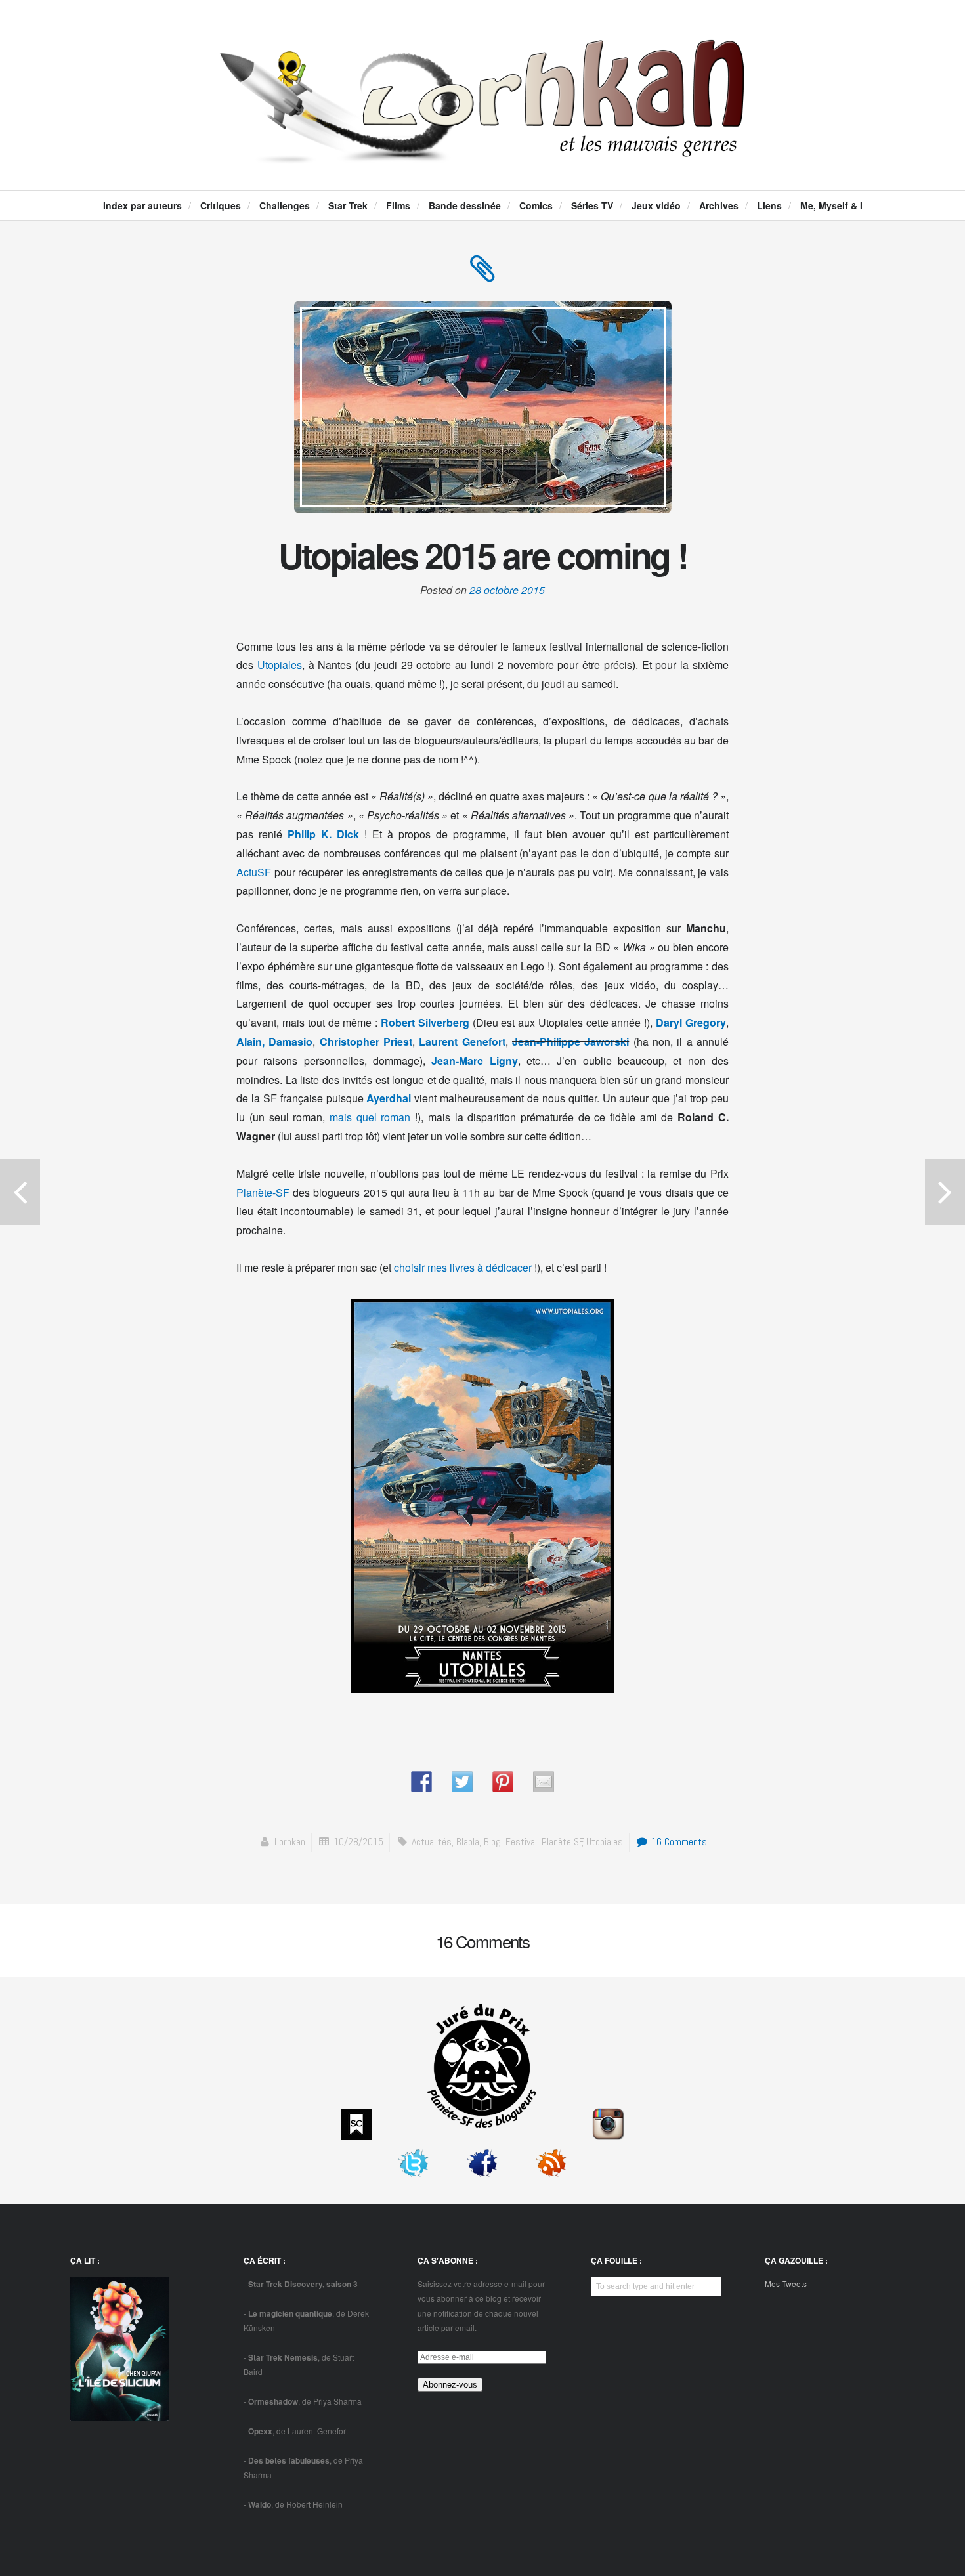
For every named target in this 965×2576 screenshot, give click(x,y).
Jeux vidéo (656, 205)
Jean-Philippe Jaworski (570, 1041)
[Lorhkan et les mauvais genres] (482, 152)
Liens (769, 205)
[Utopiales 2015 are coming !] (482, 275)
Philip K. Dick (323, 834)
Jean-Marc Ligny (474, 1061)
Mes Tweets (786, 2284)
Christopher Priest (366, 1041)
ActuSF (254, 872)
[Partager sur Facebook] (421, 1782)
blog (492, 1842)
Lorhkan (290, 1842)
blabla (468, 1842)
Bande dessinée (465, 205)
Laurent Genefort (462, 1041)
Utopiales (280, 665)
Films (398, 205)
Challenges (285, 205)
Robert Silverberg (425, 1022)
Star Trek (348, 205)
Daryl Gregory (691, 1022)
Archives (719, 205)
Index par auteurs (142, 205)
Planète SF (562, 1842)
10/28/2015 (358, 1842)
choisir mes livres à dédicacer (463, 1267)
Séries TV (592, 205)
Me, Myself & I (831, 205)
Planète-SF (263, 1192)
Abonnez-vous (450, 2385)
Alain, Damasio (274, 1041)
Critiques (221, 205)
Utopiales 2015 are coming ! (483, 555)
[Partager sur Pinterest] (503, 1782)
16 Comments (678, 1842)
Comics (536, 205)
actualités (432, 1842)
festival (521, 1842)
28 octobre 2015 (507, 590)
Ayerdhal (389, 1098)
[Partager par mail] (544, 1782)
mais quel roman (370, 1117)
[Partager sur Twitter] (462, 1782)
